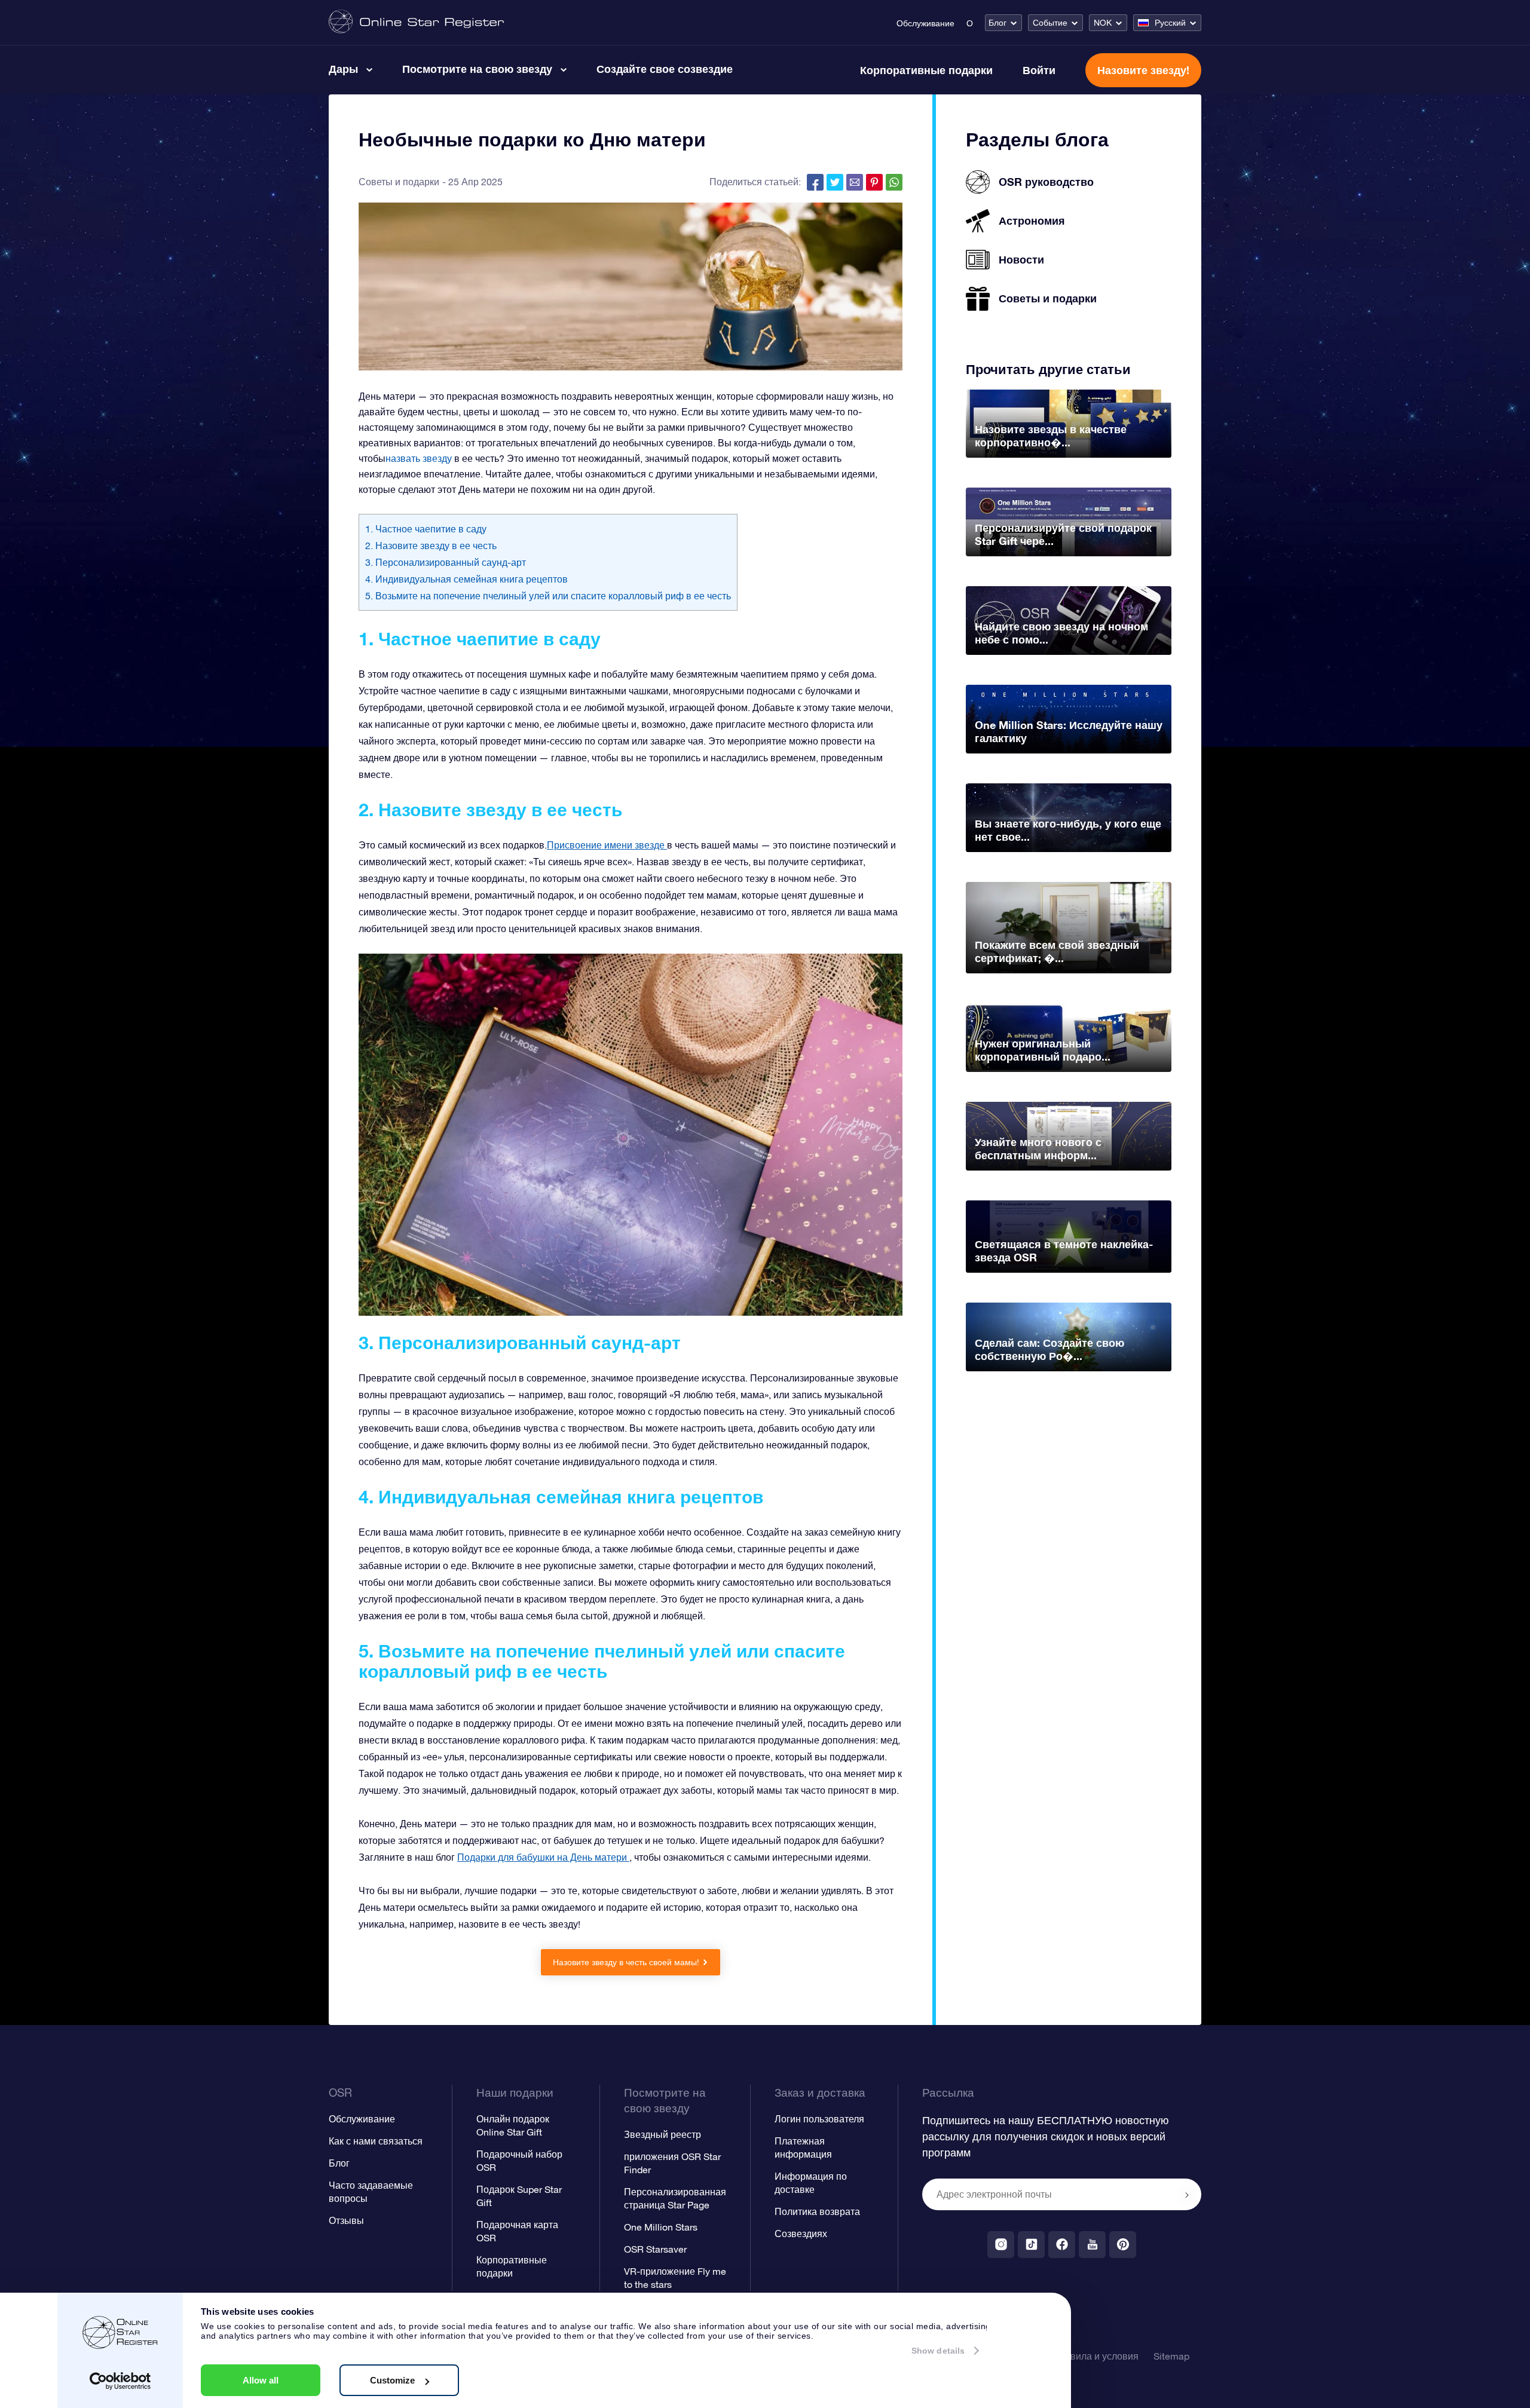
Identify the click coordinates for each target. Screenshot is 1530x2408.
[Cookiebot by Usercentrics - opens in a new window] (120, 2381)
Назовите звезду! (1143, 70)
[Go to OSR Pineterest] (1123, 2245)
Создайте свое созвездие (665, 69)
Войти (1039, 70)
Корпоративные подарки (926, 70)
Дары (343, 69)
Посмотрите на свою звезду (477, 69)
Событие (1050, 23)
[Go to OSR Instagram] (1001, 2245)
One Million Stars (661, 2227)
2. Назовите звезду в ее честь (431, 546)
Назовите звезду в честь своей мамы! (626, 1962)
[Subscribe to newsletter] (1187, 2195)
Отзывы (346, 2220)
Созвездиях (801, 2234)
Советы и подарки (399, 182)
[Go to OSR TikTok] (1031, 2245)
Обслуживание (925, 23)
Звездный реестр (663, 2134)
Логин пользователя (819, 2119)
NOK (1103, 23)
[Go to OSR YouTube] (1092, 2245)
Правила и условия (1096, 2356)
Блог (997, 23)
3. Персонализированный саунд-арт (446, 562)
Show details (938, 2351)
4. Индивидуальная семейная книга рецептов (466, 579)
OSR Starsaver (655, 2249)
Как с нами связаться (376, 2141)
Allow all (261, 2380)
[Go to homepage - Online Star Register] (416, 22)
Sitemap (1171, 2356)
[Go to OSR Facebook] (1062, 2245)
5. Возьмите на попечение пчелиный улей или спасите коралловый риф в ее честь (548, 596)
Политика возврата (817, 2211)
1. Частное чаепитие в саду (426, 529)
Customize (392, 2380)
